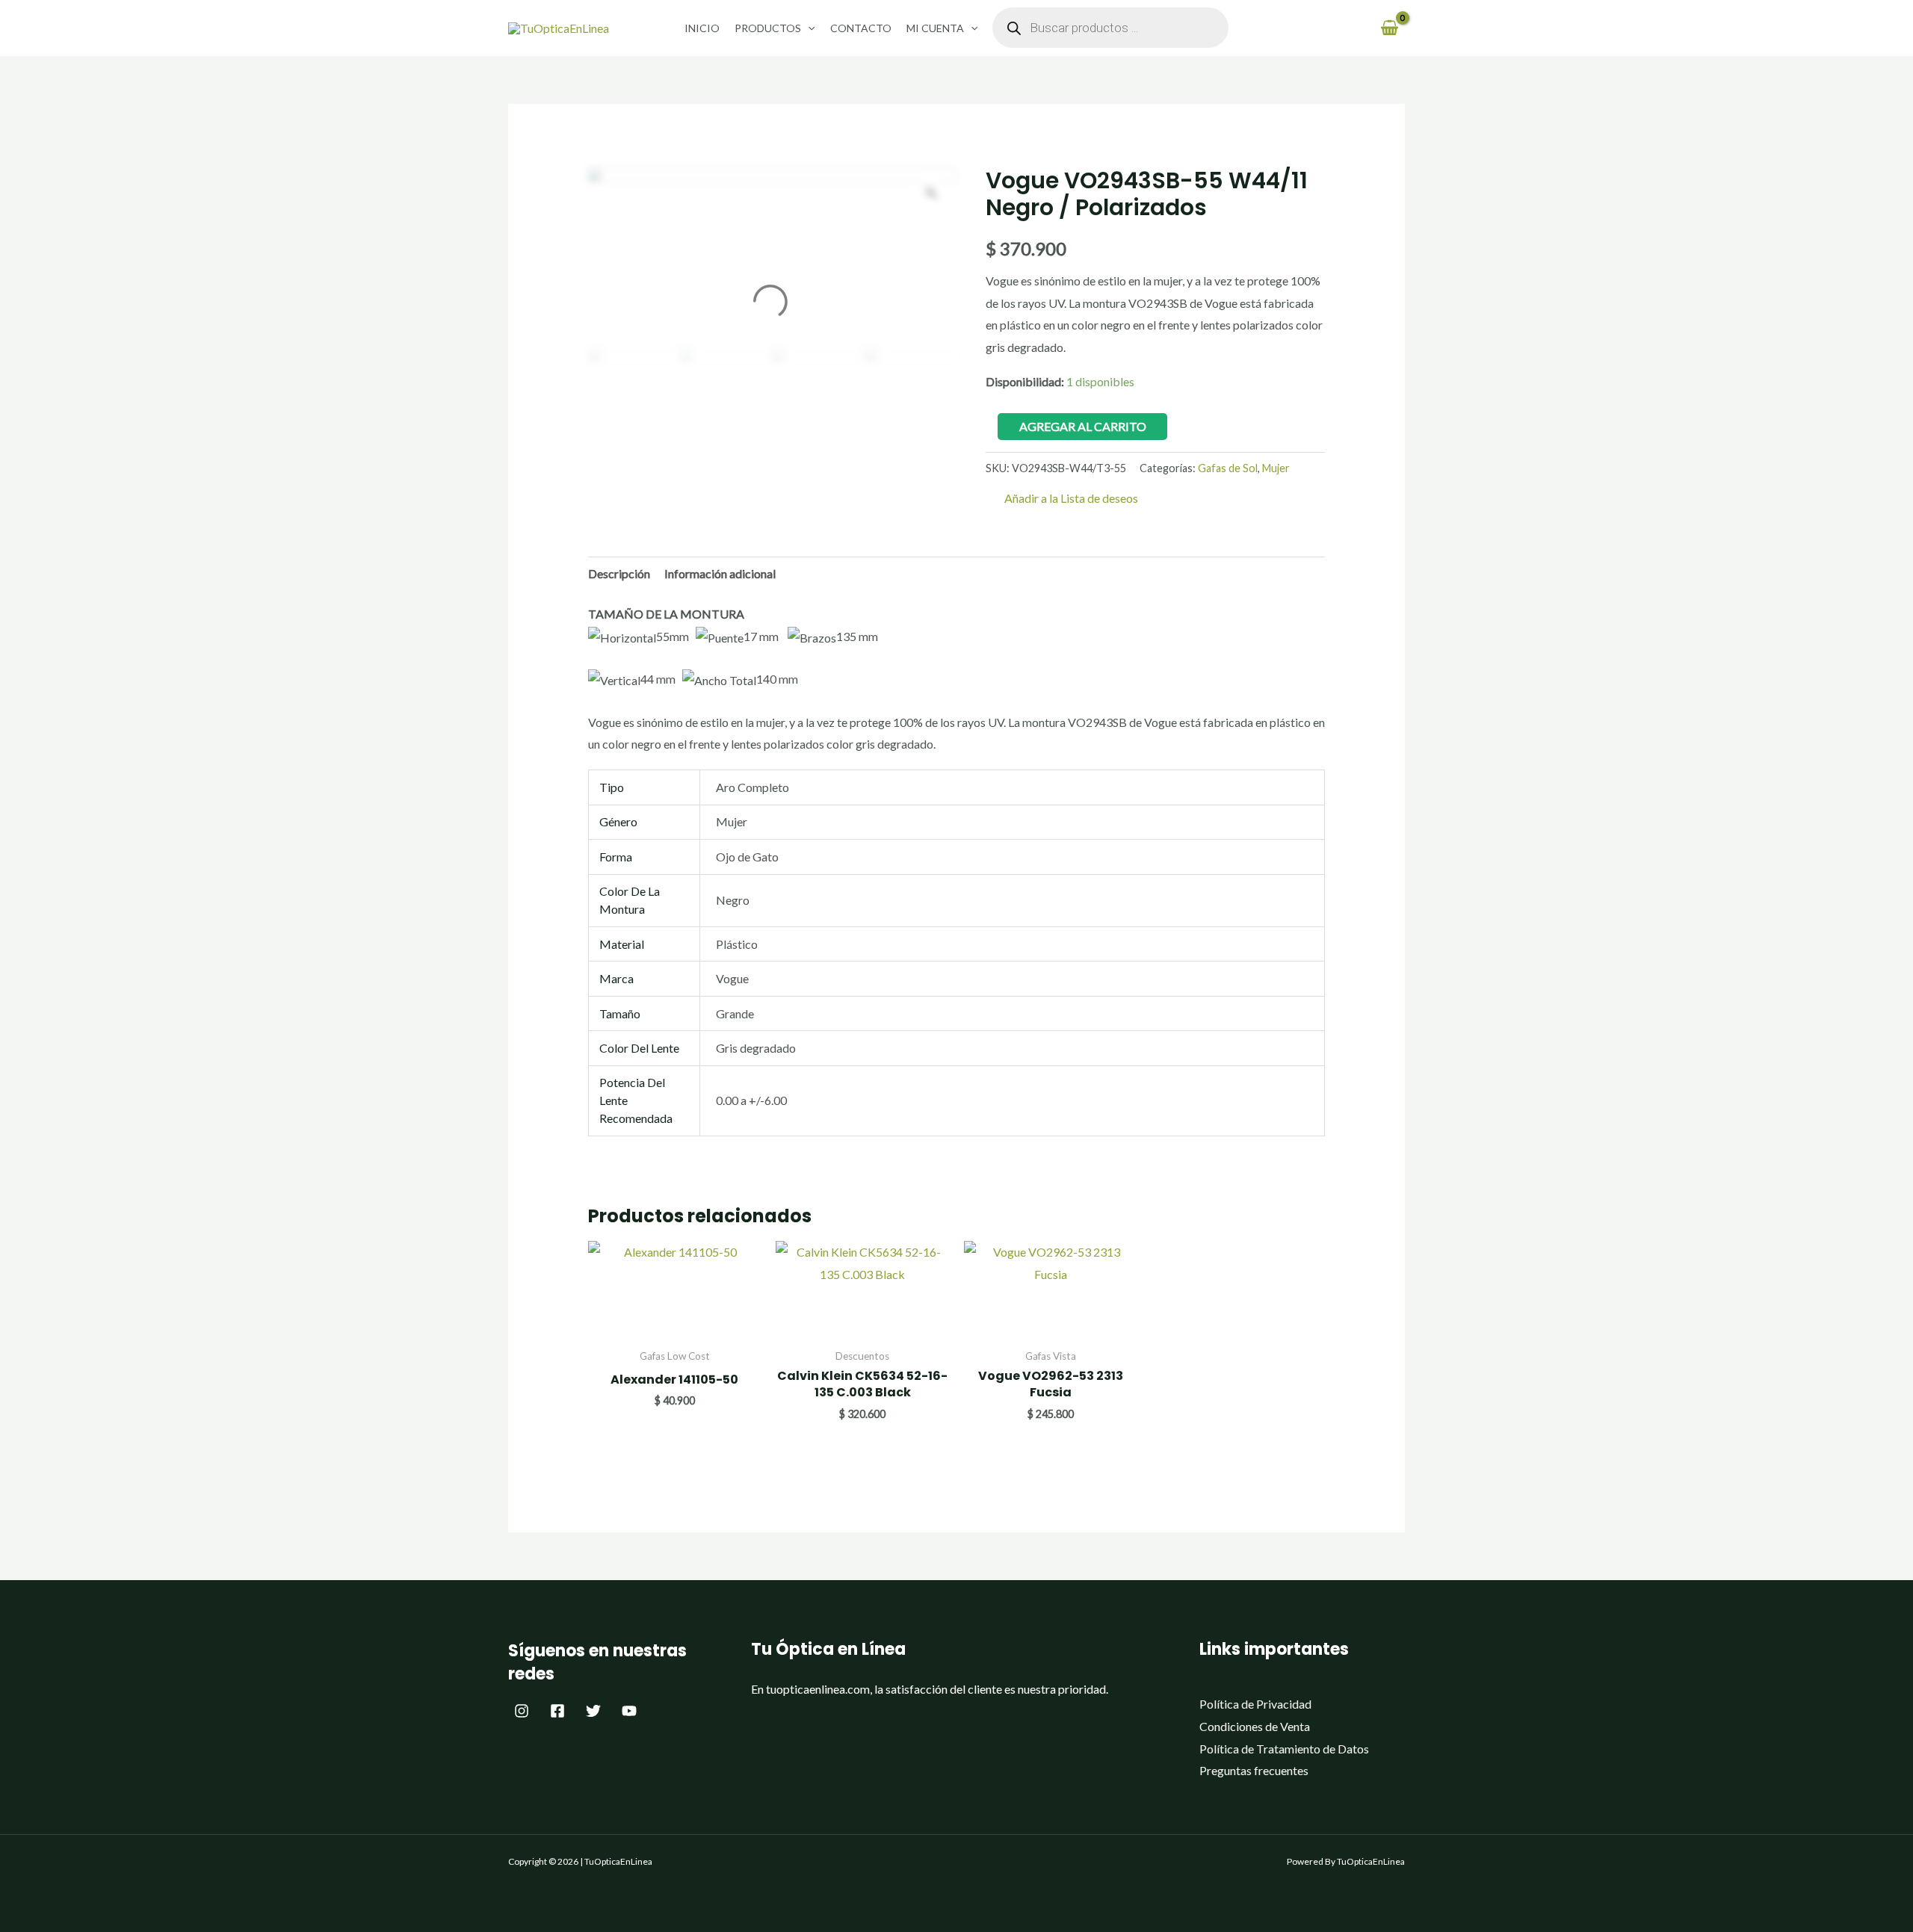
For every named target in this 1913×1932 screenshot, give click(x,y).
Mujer (1276, 468)
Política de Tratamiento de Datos (1284, 1749)
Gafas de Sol (1228, 468)
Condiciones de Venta (1255, 1726)
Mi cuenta (935, 28)
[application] (808, 28)
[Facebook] (557, 1711)
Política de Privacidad (1255, 1704)
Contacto (861, 28)
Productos (768, 28)
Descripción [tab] (619, 573)
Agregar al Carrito (1083, 426)
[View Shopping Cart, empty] (1389, 28)
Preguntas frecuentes (1254, 1770)
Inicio (702, 28)
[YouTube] (629, 1711)
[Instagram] (522, 1711)
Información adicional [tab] (720, 573)
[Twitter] (593, 1711)
